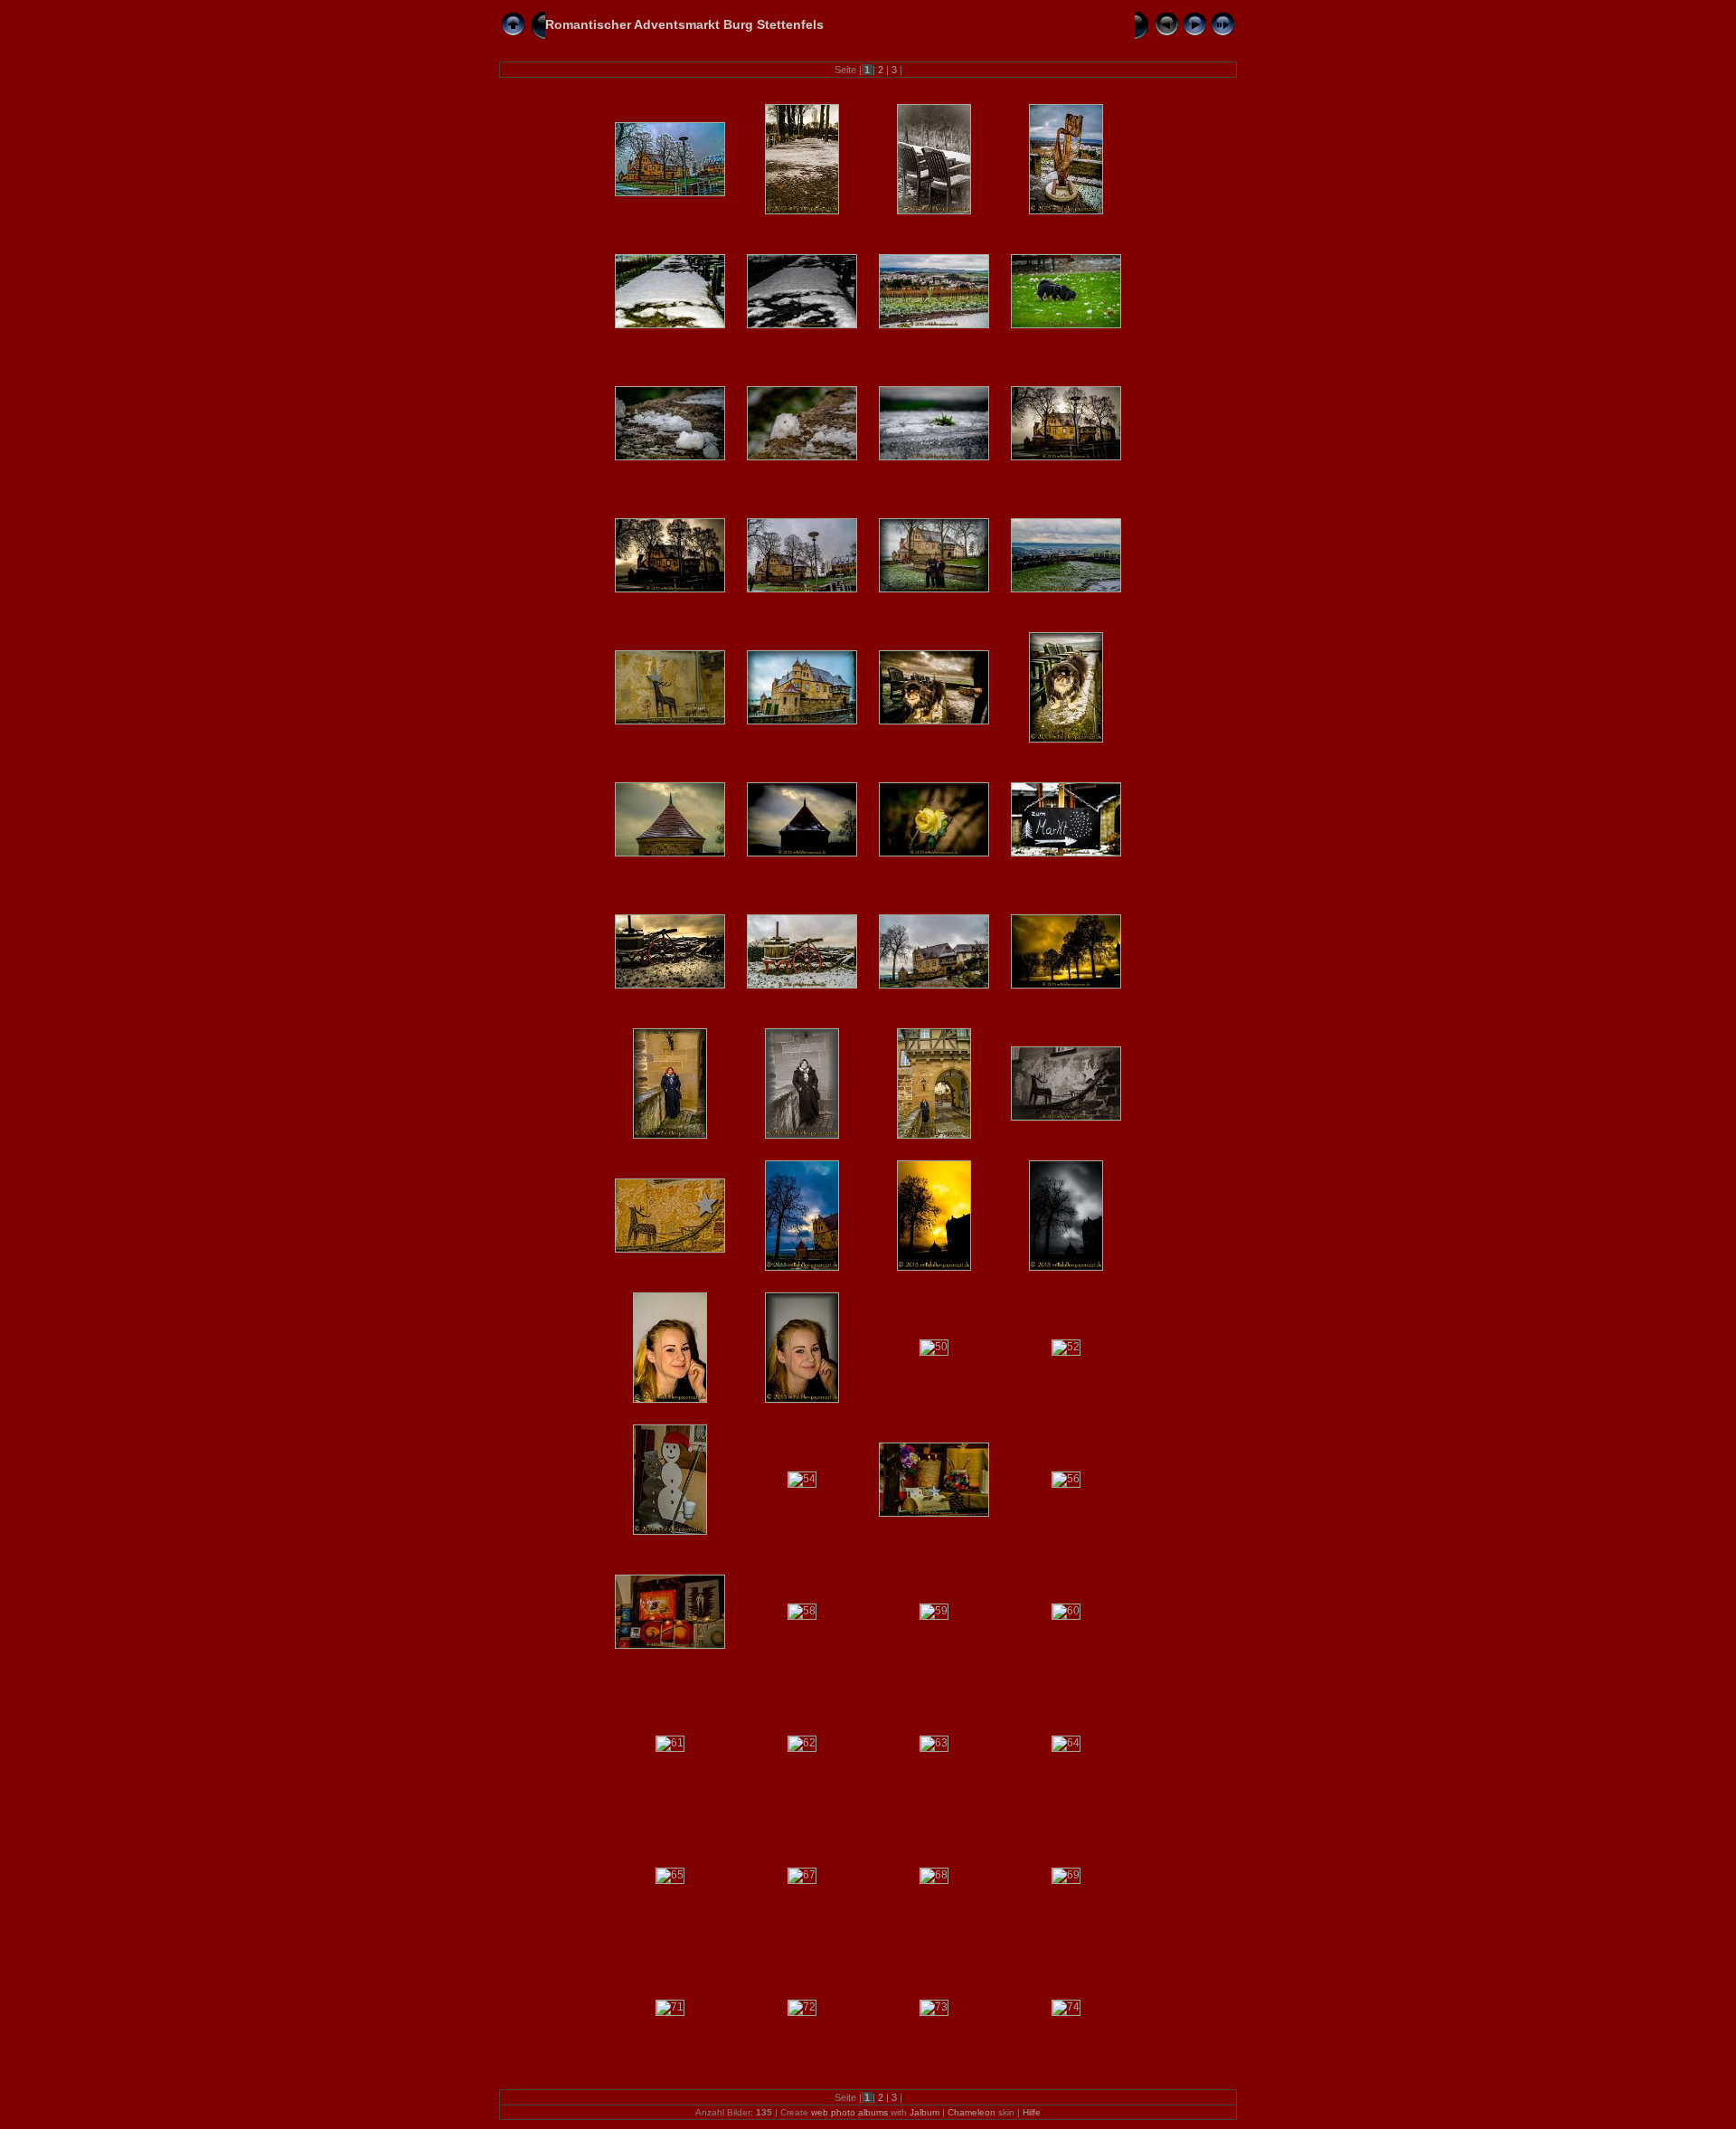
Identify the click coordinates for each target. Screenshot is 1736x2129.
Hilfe (1032, 2112)
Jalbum (925, 2112)
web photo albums (849, 2112)
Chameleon (972, 2112)
